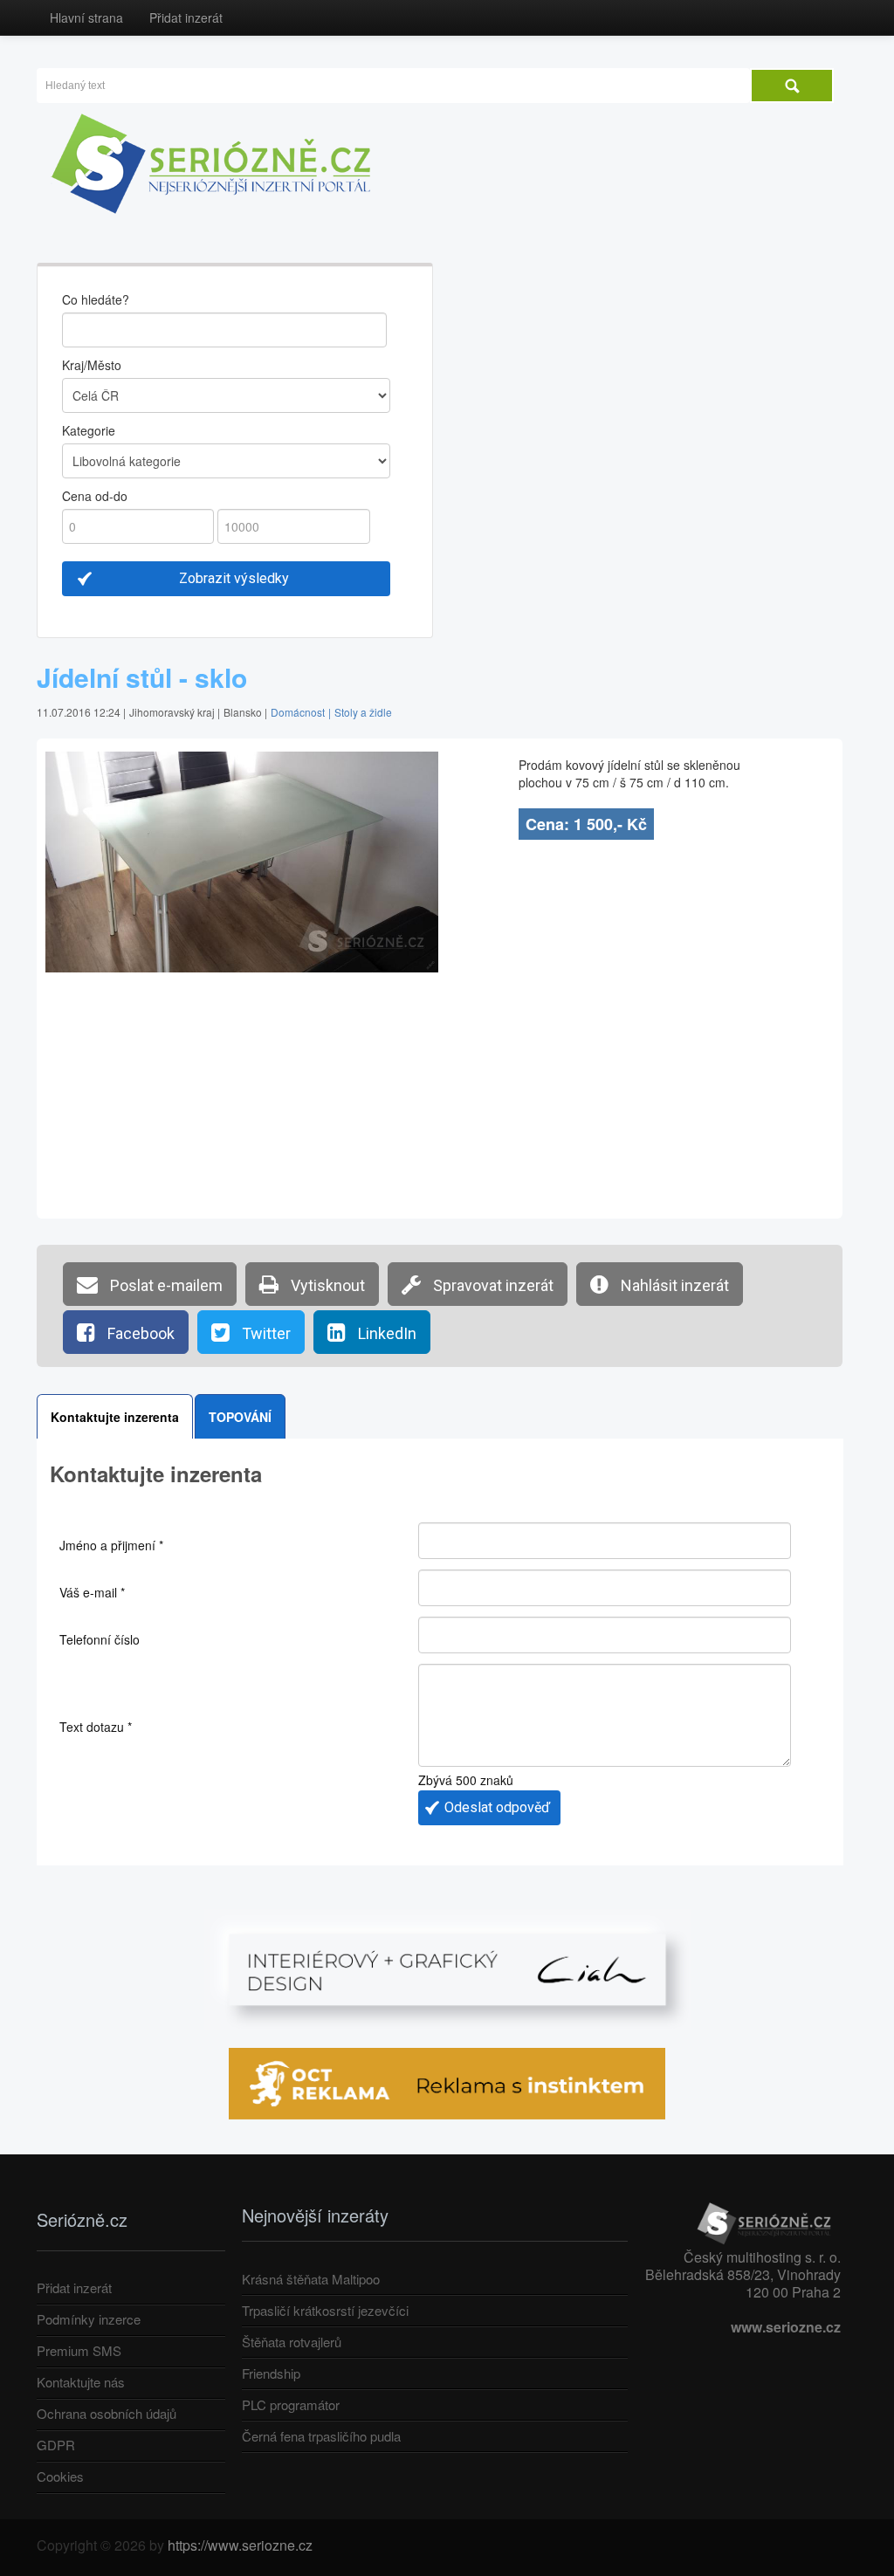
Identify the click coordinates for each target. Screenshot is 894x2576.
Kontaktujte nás (81, 2382)
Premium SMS (79, 2350)
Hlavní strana (86, 17)
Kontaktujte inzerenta (115, 1417)
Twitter (265, 1333)
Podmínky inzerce (89, 2319)
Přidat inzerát (186, 17)
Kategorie (89, 430)
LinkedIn (385, 1333)
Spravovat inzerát (492, 1285)
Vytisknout (326, 1285)
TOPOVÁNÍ (240, 1417)
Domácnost (298, 712)
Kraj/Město (92, 365)
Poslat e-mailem (165, 1285)
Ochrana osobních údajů (107, 2413)
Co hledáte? (96, 299)
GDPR (56, 2445)
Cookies (60, 2476)
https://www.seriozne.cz (240, 2545)
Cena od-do (95, 496)
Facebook (139, 1333)
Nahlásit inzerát (673, 1285)
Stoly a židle (363, 712)
